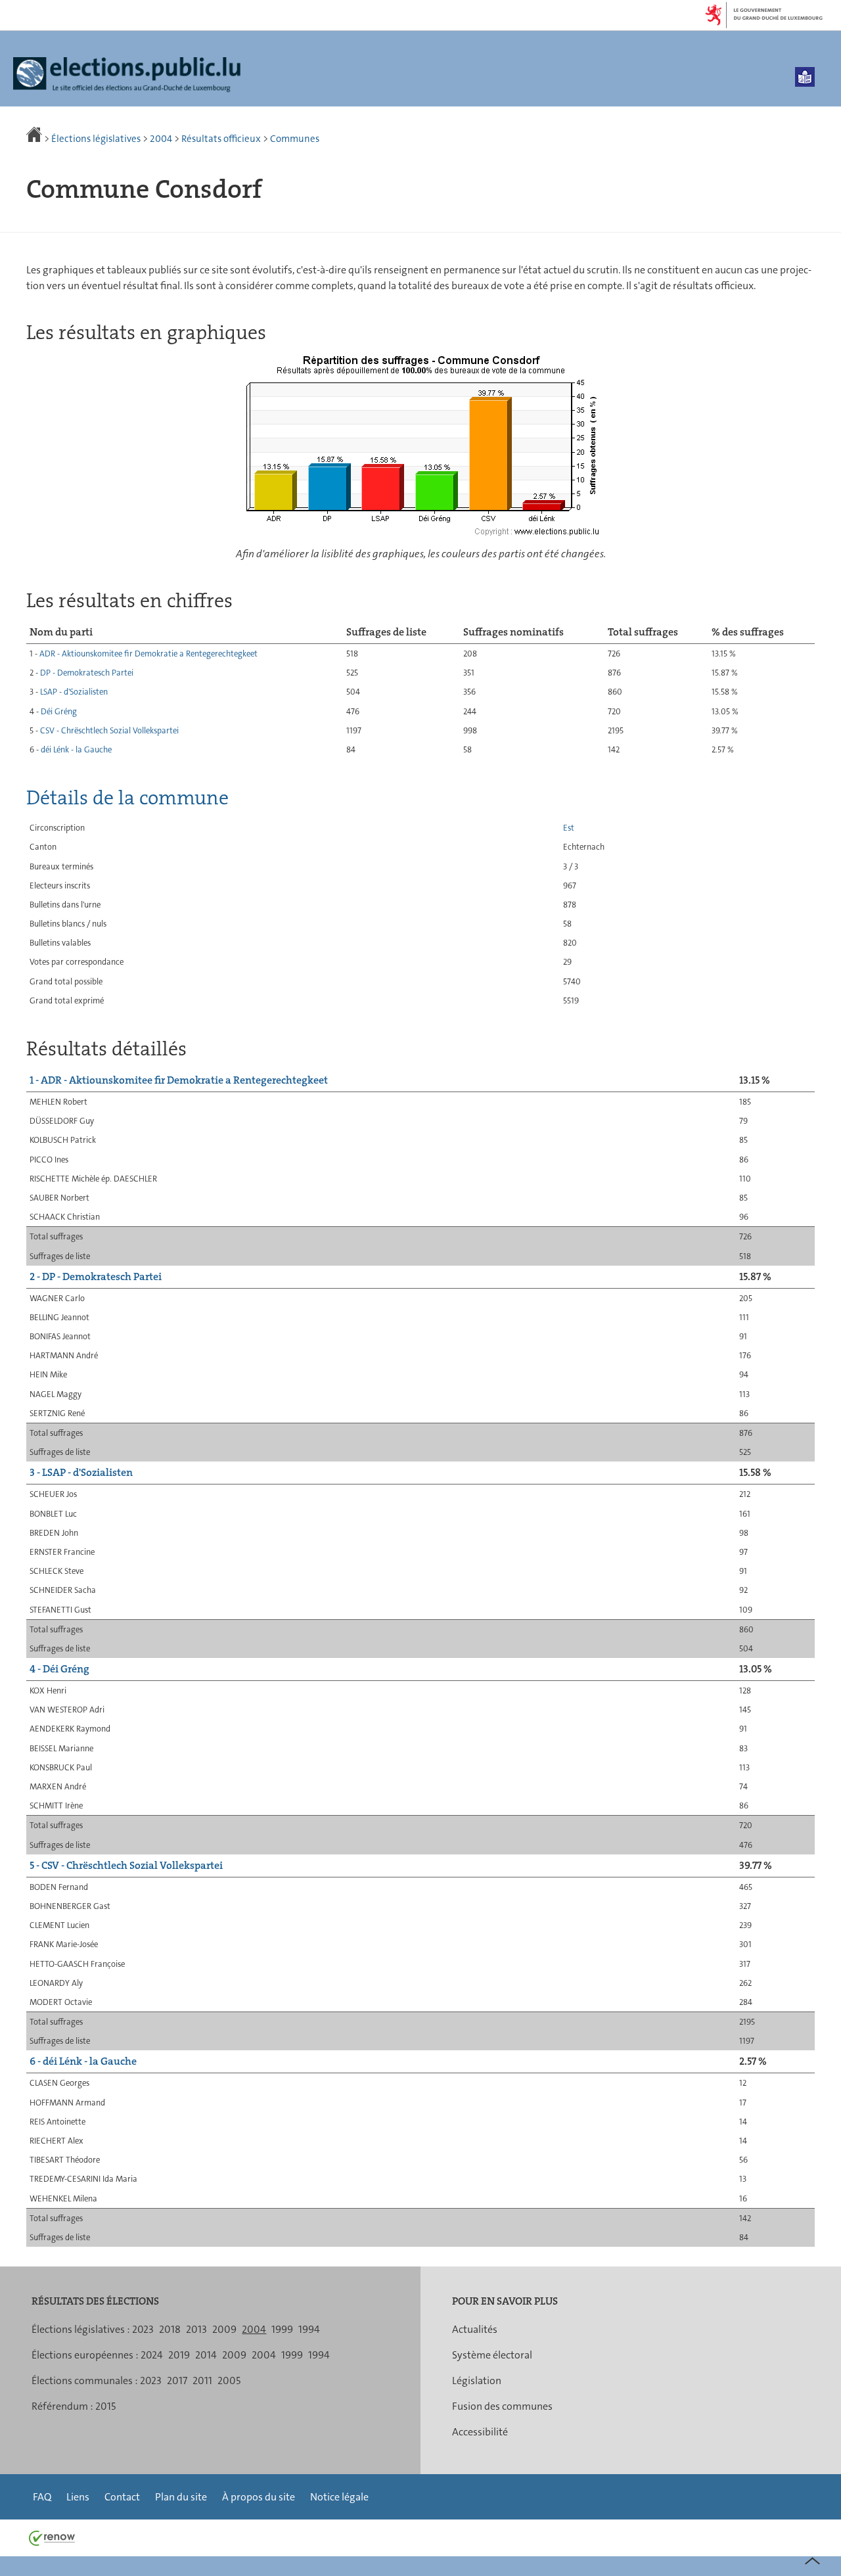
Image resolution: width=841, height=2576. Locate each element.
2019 (179, 2355)
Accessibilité (480, 2432)
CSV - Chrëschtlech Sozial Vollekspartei (109, 730)
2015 (105, 2406)
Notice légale (339, 2497)
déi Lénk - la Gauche (76, 749)
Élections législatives (96, 139)
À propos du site (259, 2497)
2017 (177, 2380)
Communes (295, 139)
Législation (477, 2380)
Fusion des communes (502, 2406)
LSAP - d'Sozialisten (74, 692)
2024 (152, 2355)
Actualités (475, 2329)
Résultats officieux (221, 139)
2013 (196, 2329)
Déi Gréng (59, 711)
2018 (170, 2329)
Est (569, 828)
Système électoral (492, 2355)
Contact (122, 2497)
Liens (78, 2497)
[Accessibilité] (805, 77)
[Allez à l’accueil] (35, 139)
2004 (161, 139)
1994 (309, 2329)
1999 (282, 2329)
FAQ (42, 2497)
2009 (224, 2329)
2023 (143, 2329)
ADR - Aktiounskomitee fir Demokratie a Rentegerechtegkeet (148, 654)
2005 (229, 2380)
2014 (206, 2355)
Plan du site (181, 2497)
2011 (202, 2380)
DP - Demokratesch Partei (87, 673)
